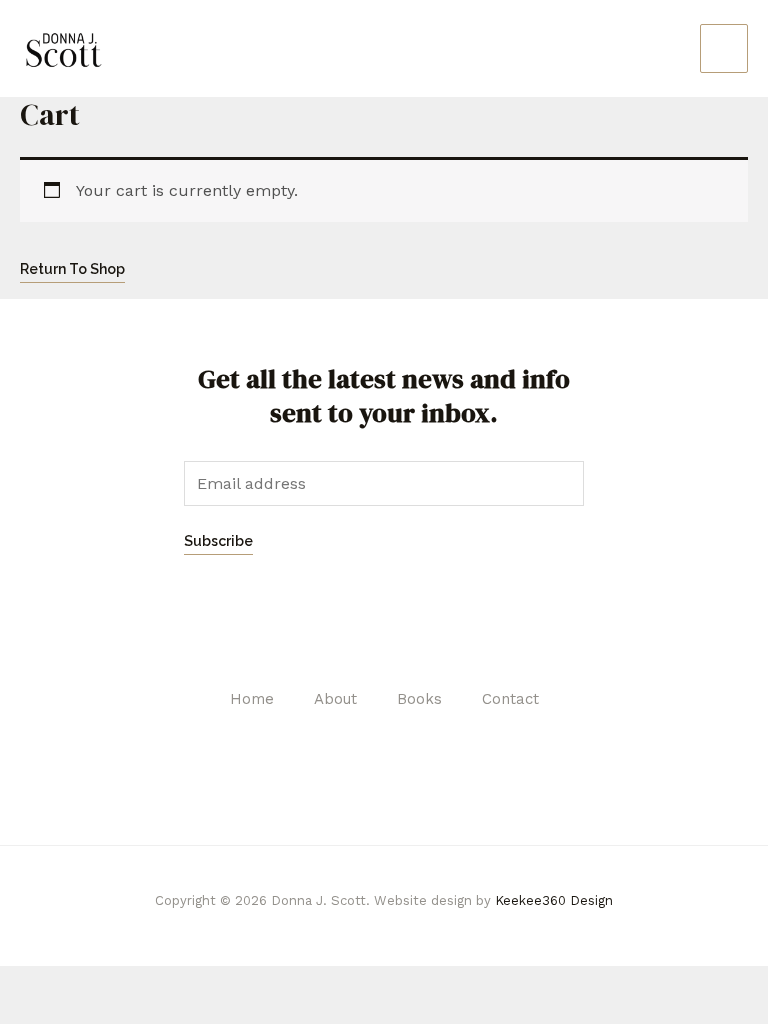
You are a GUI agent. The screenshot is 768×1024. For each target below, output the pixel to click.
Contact (510, 699)
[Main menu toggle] (724, 48)
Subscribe (218, 541)
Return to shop (72, 269)
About (335, 699)
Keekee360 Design (554, 900)
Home (252, 699)
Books (419, 699)
